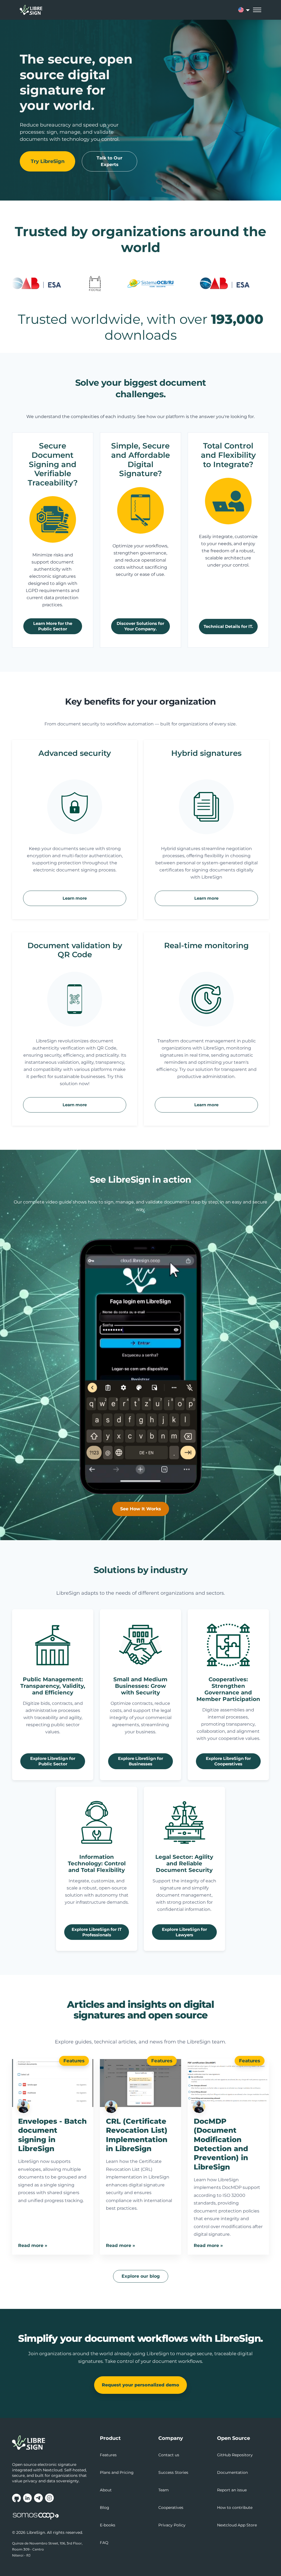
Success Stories (173, 2472)
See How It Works (141, 1509)
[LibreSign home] (31, 10)
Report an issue (232, 2490)
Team (164, 2490)
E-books (108, 2525)
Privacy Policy (172, 2525)
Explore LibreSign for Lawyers (184, 1932)
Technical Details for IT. (228, 626)
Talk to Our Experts (109, 161)
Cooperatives (171, 2508)
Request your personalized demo (140, 2385)
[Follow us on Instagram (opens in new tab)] (49, 2498)
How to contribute (235, 2508)
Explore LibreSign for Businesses (140, 1761)
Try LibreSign (48, 161)
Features (74, 2061)
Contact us (169, 2455)
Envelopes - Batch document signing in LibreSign (52, 2135)
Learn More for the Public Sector (53, 626)
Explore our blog (141, 2276)
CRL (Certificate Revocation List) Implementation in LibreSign (137, 2135)
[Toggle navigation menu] (257, 10)
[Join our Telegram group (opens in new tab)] (38, 2498)
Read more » (33, 2245)
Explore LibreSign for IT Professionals (97, 1932)
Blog (105, 2508)
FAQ (104, 2543)
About (106, 2490)
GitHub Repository (235, 2455)
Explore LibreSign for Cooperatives (228, 1761)
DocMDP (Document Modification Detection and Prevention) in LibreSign (221, 2144)
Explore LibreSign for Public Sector (53, 1761)
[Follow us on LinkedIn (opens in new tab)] (27, 2498)
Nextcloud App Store (237, 2525)
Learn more (75, 898)
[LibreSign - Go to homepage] (53, 2443)
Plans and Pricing (117, 2472)
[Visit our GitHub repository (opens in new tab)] (16, 2498)
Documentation (232, 2472)
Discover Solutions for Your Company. (140, 626)
